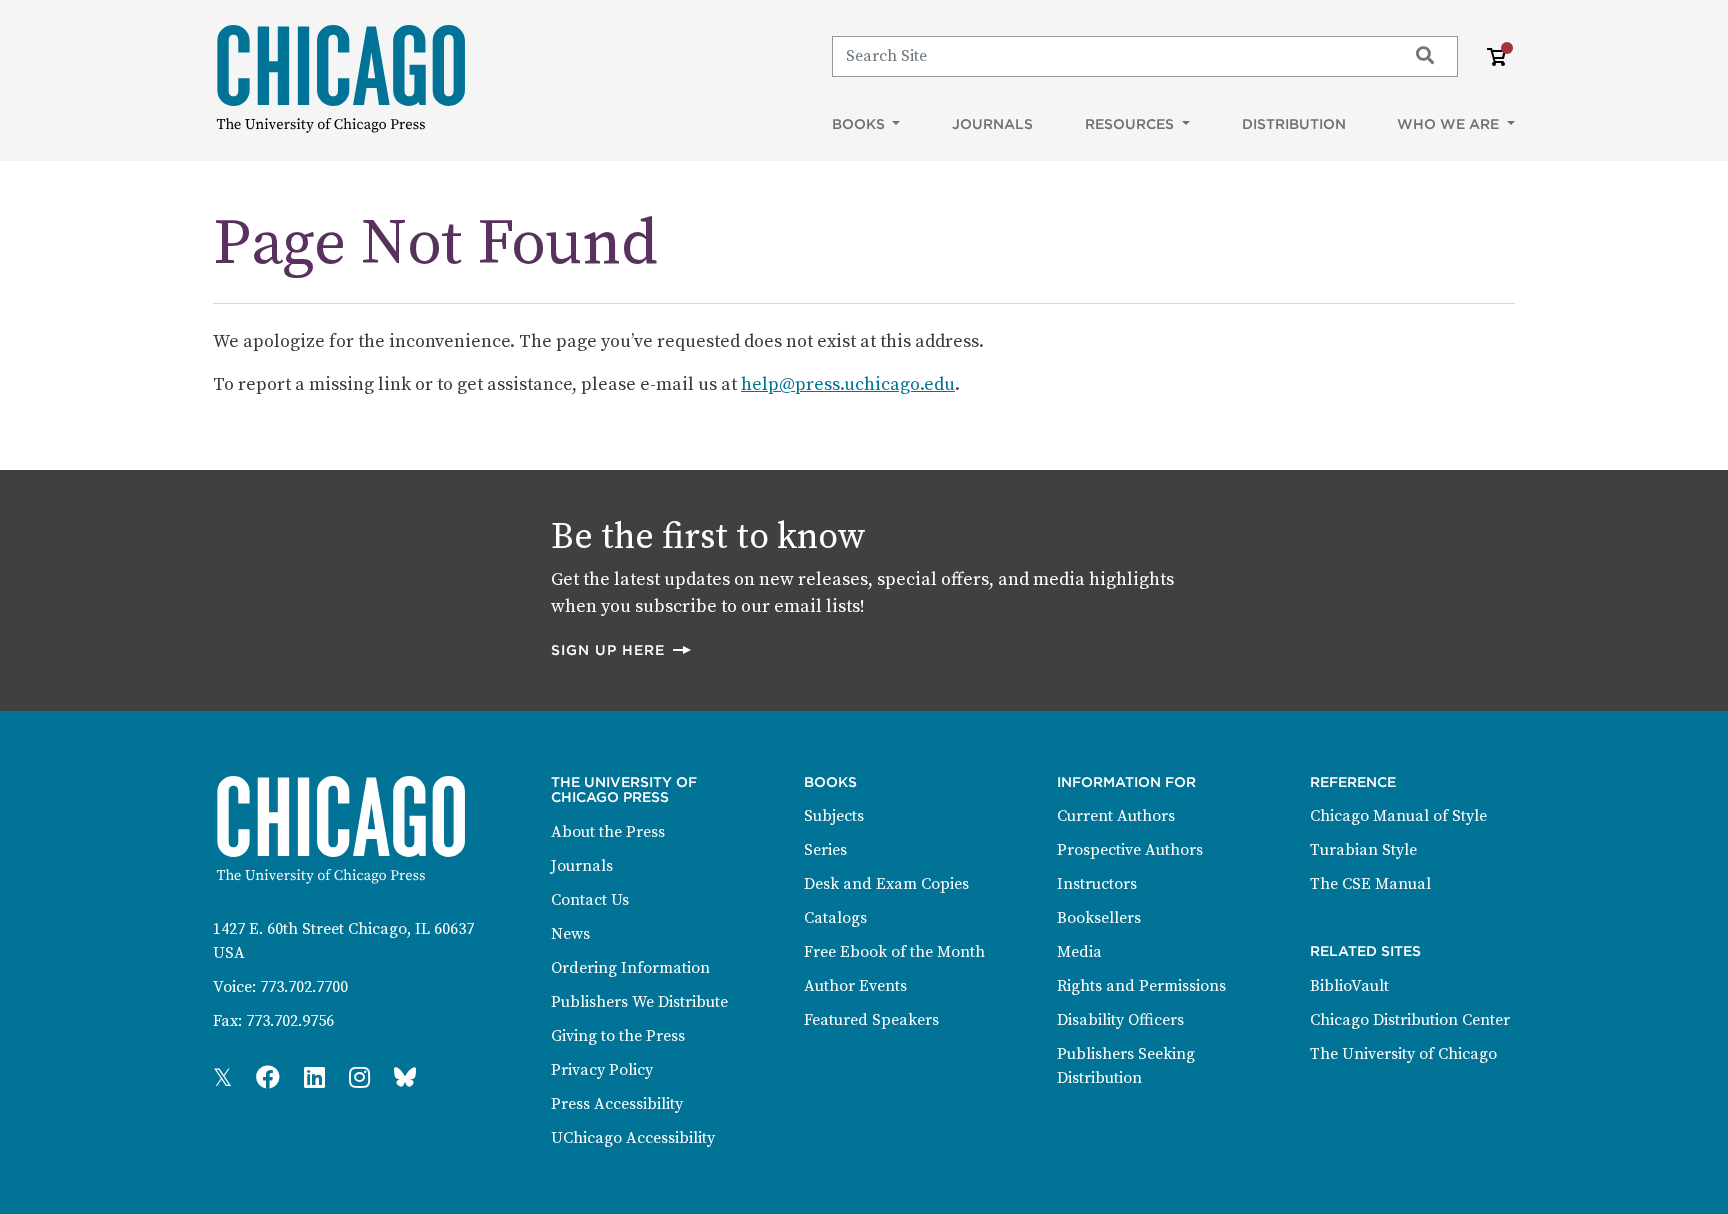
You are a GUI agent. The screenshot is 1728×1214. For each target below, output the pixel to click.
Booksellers (1099, 918)
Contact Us (590, 900)
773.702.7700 (304, 987)
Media (1079, 952)
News (570, 934)
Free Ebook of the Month (894, 952)
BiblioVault (1349, 986)
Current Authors (1116, 816)
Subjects (834, 816)
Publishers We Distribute (639, 1002)
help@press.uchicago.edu (848, 384)
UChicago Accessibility (633, 1138)
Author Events (855, 986)
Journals (992, 124)
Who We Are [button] (1450, 124)
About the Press (608, 832)
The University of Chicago (1403, 1054)
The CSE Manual (1370, 884)
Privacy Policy (602, 1070)
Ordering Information (630, 968)
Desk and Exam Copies (886, 884)
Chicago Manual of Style (1398, 816)
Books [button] (860, 124)
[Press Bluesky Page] (405, 1079)
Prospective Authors (1130, 850)
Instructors (1097, 884)
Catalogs (835, 918)
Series (825, 850)
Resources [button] (1131, 124)
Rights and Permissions (1141, 986)
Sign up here (622, 649)
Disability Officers (1120, 1020)
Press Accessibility (617, 1104)
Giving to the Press (618, 1036)
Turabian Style (1363, 850)
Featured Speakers (871, 1020)
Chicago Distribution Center (1410, 1020)
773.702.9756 (290, 1021)
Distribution (1294, 124)
